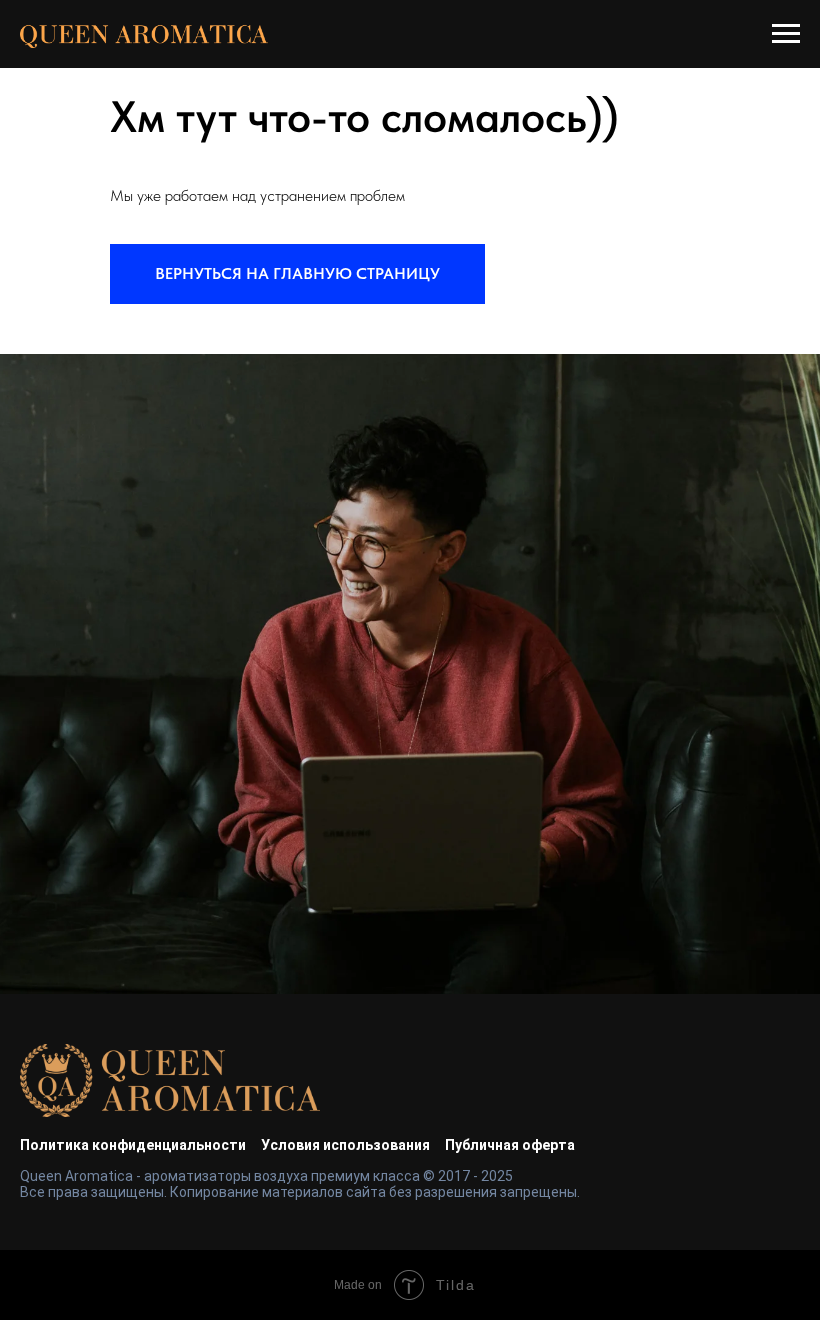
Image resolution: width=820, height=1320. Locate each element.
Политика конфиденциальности (133, 1145)
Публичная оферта (510, 1145)
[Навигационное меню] (786, 34)
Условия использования (345, 1145)
